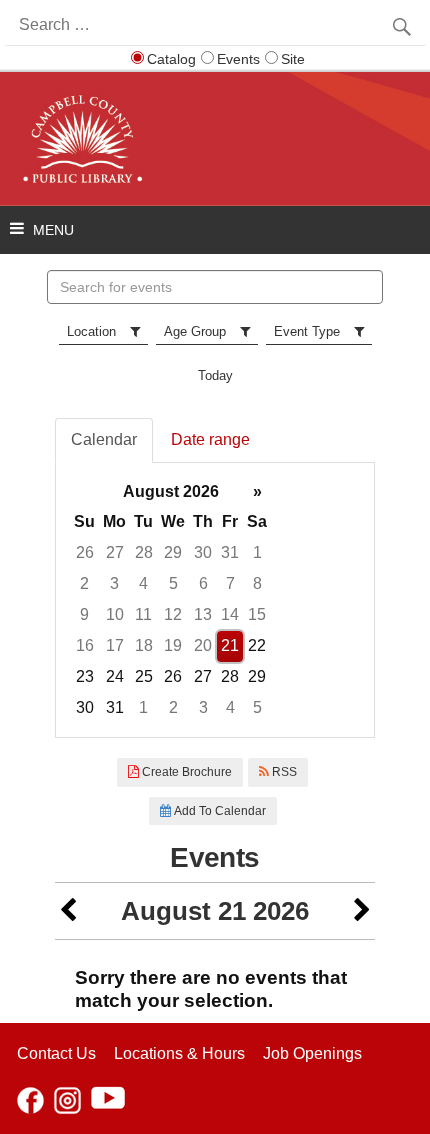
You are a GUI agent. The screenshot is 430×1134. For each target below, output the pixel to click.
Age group (195, 331)
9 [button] (84, 614)
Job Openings (312, 1053)
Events (238, 59)
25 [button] (144, 676)
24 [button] (115, 676)
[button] (68, 911)
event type (307, 331)
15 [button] (257, 614)
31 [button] (230, 552)
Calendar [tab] (104, 439)
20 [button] (203, 645)
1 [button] (257, 552)
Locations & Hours (179, 1053)
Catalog (171, 59)
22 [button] (257, 645)
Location (91, 331)
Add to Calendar (218, 811)
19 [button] (173, 645)
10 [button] (115, 614)
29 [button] (173, 552)
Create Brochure (185, 772)
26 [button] (85, 552)
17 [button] (115, 645)
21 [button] (230, 645)
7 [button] (230, 583)
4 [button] (143, 583)
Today (215, 375)
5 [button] (173, 583)
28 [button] (144, 552)
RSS (283, 772)
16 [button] (85, 645)
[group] (215, 600)
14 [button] (230, 614)
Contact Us (56, 1053)
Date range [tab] (210, 439)
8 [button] (257, 583)
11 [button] (143, 614)
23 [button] (85, 676)
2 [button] (84, 583)
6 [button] (203, 583)
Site (293, 59)
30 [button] (203, 552)
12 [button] (173, 614)
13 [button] (203, 614)
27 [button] (115, 552)
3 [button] (114, 583)
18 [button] (144, 645)
